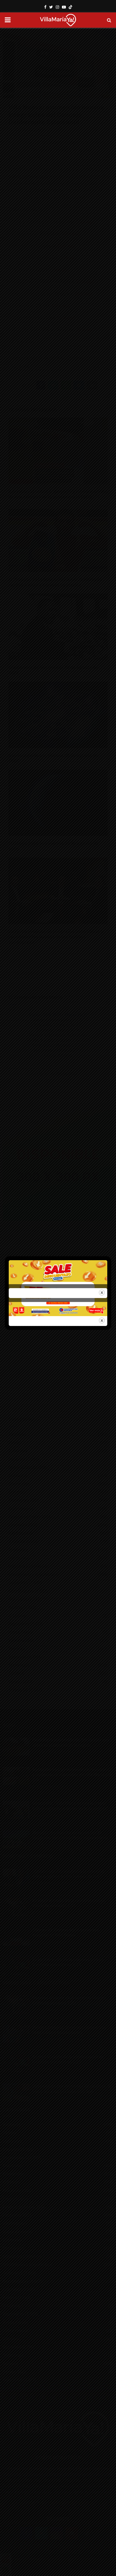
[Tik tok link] (70, 7)
